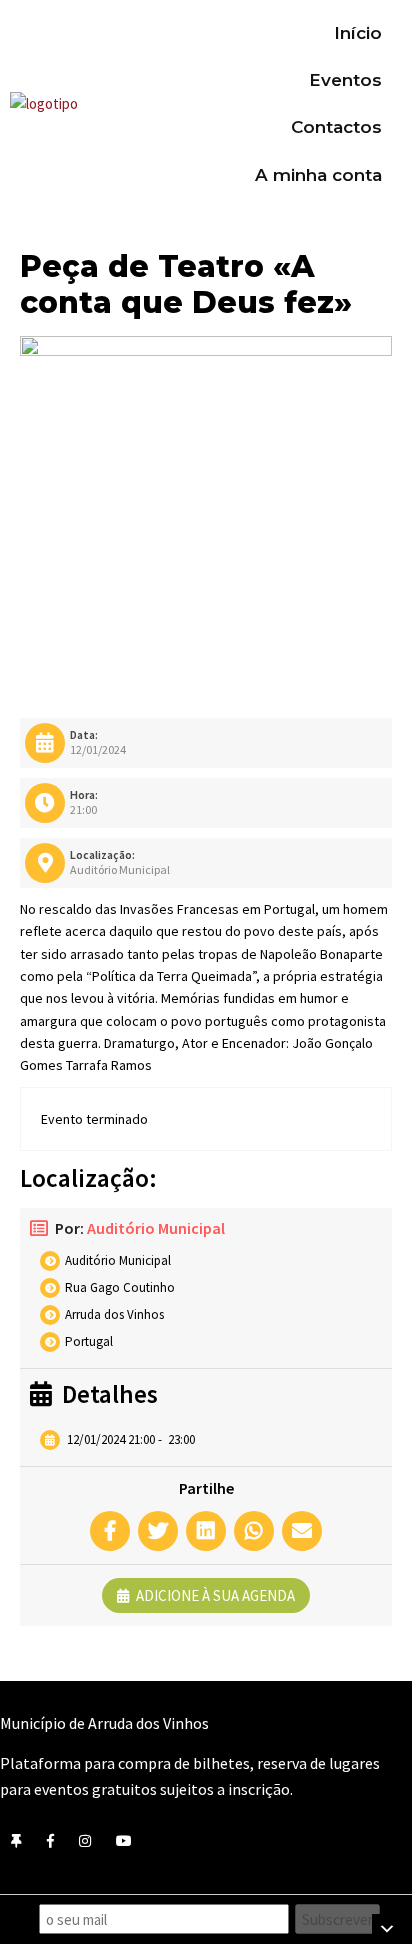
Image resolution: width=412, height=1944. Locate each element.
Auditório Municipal (156, 1228)
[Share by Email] (302, 1531)
